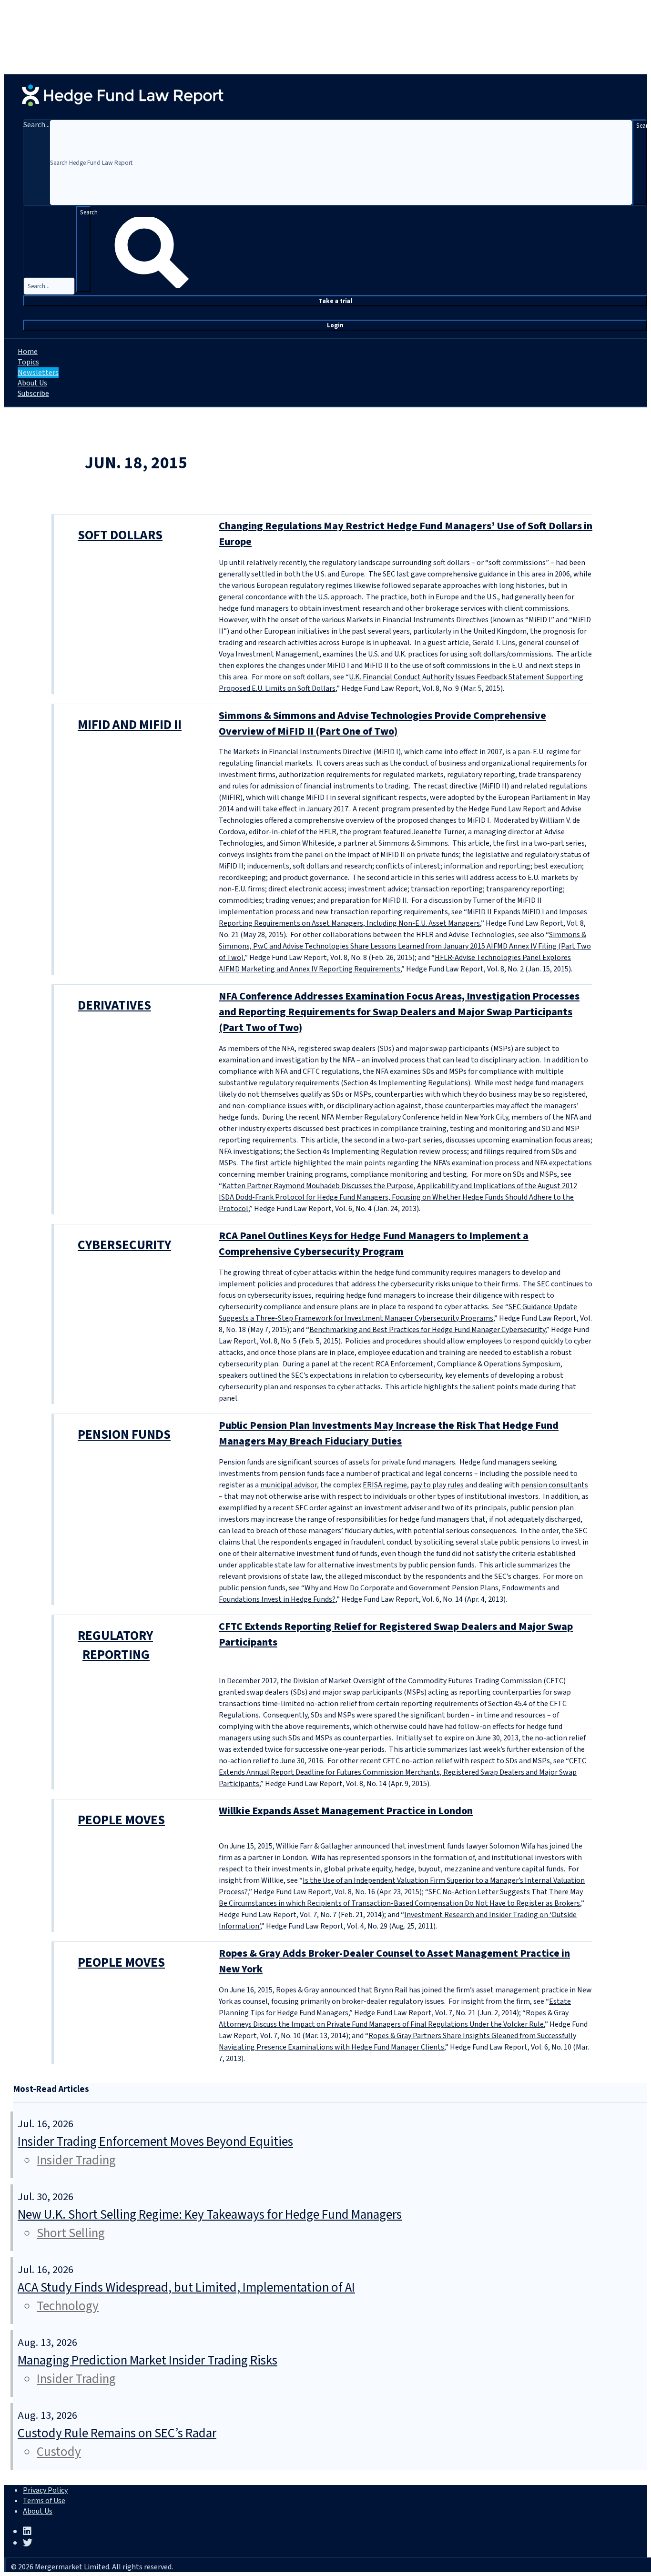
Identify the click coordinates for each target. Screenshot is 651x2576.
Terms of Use (44, 2501)
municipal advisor (289, 1485)
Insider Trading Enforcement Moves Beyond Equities (155, 2142)
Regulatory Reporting (115, 1646)
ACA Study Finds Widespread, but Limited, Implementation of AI (186, 2288)
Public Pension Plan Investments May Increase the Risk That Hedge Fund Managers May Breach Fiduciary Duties (389, 1433)
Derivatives (114, 1005)
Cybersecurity (124, 1245)
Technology (68, 2306)
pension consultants (554, 1485)
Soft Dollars (120, 535)
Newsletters (38, 373)
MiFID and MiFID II (130, 725)
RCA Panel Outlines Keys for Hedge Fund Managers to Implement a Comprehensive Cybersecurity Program (374, 1244)
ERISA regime (385, 1485)
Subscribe (33, 394)
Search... (36, 125)
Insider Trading (76, 2160)
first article (273, 1163)
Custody (59, 2452)
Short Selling (71, 2233)
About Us (32, 383)
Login (335, 325)
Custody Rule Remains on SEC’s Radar (117, 2433)
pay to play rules (437, 1485)
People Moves (121, 1820)
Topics (28, 362)
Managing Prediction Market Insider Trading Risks (147, 2360)
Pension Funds (124, 1435)
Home (28, 352)
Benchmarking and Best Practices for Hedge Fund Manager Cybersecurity (427, 1330)
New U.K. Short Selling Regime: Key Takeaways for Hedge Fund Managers (210, 2215)
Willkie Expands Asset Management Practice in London (346, 1811)
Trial (335, 301)
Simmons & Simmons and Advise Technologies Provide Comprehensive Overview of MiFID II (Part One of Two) (382, 723)
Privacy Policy (45, 2490)
